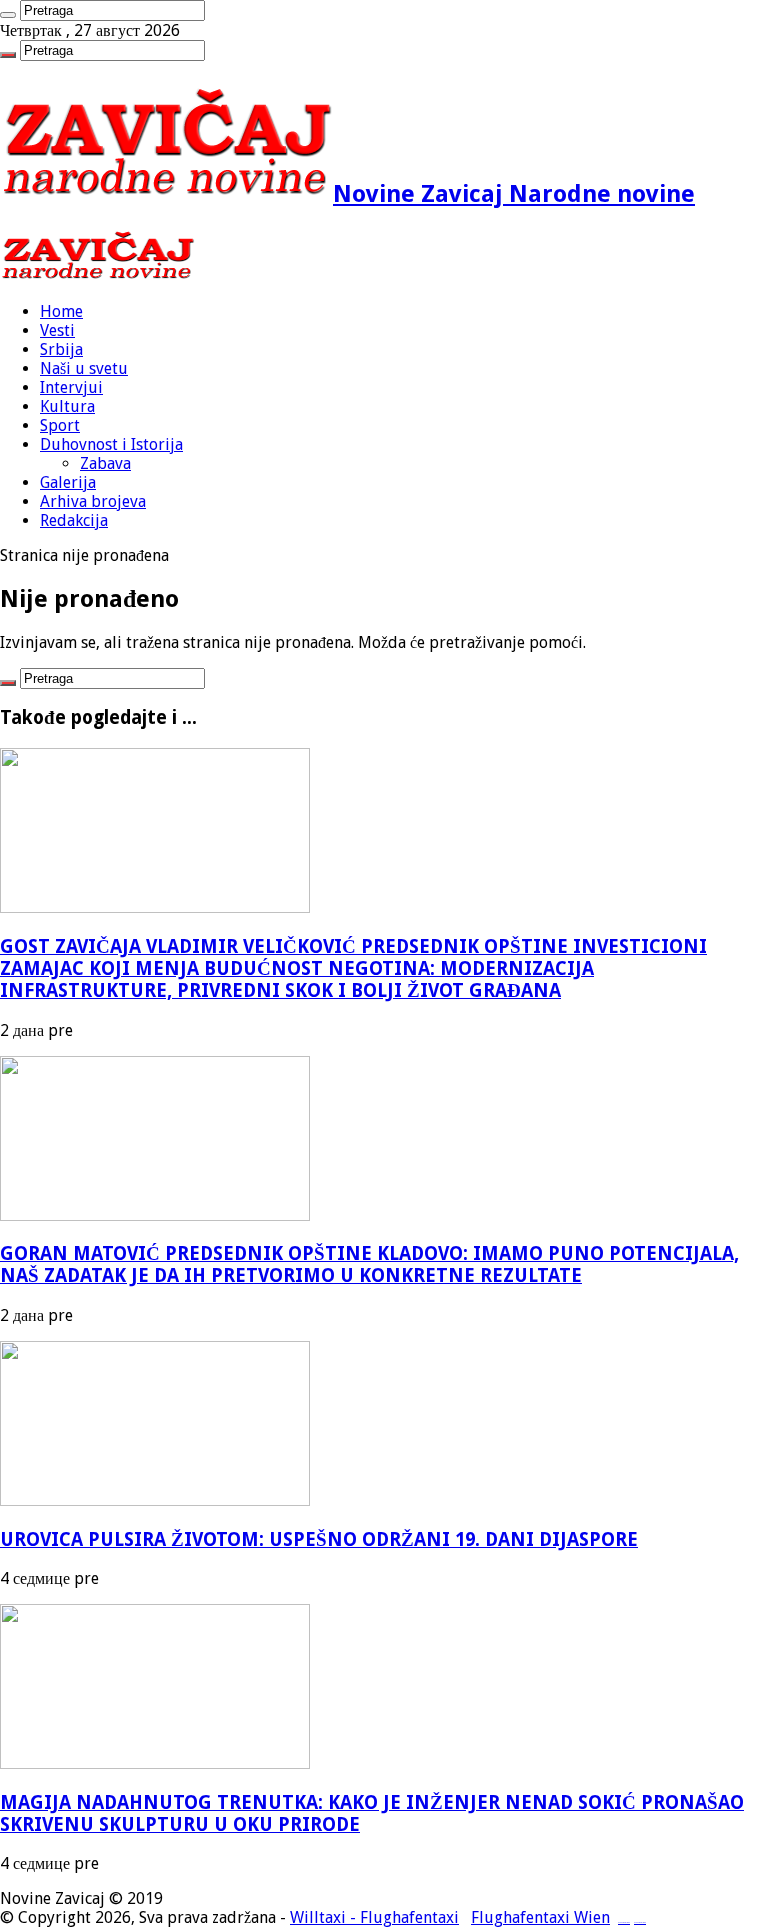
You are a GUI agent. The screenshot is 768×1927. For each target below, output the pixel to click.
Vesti (57, 330)
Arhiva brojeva (93, 501)
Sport (60, 425)
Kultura (67, 406)
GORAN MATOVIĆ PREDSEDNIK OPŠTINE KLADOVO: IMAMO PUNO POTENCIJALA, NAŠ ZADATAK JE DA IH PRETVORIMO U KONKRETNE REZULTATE (369, 1264)
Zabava (105, 463)
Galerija (68, 482)
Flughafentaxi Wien (540, 1917)
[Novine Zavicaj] (97, 276)
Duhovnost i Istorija (111, 444)
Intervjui (71, 387)
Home (61, 311)
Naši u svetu (84, 368)
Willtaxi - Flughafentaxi (374, 1917)
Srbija (61, 349)
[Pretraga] (8, 15)
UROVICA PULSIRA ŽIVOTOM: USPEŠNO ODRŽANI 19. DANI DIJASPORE (319, 1539)
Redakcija (74, 520)
